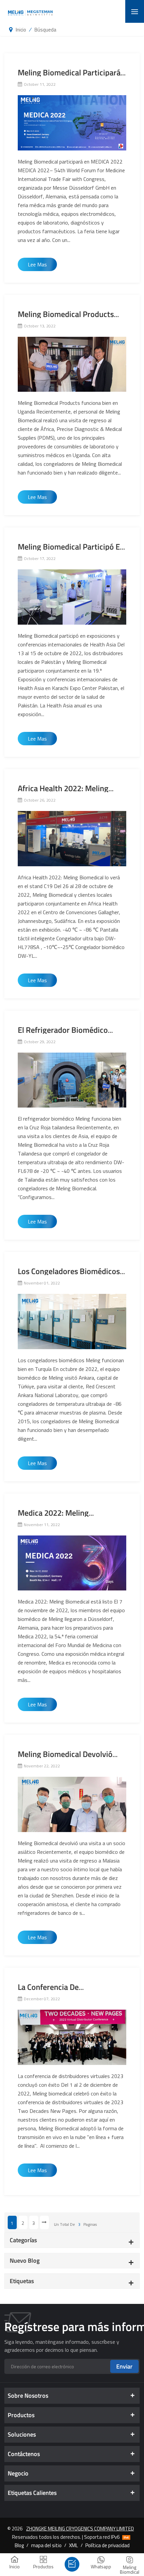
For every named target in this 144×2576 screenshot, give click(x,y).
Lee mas (37, 264)
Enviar (124, 2366)
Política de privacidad (107, 2545)
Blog (19, 2545)
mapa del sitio (46, 2545)
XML (74, 2545)
